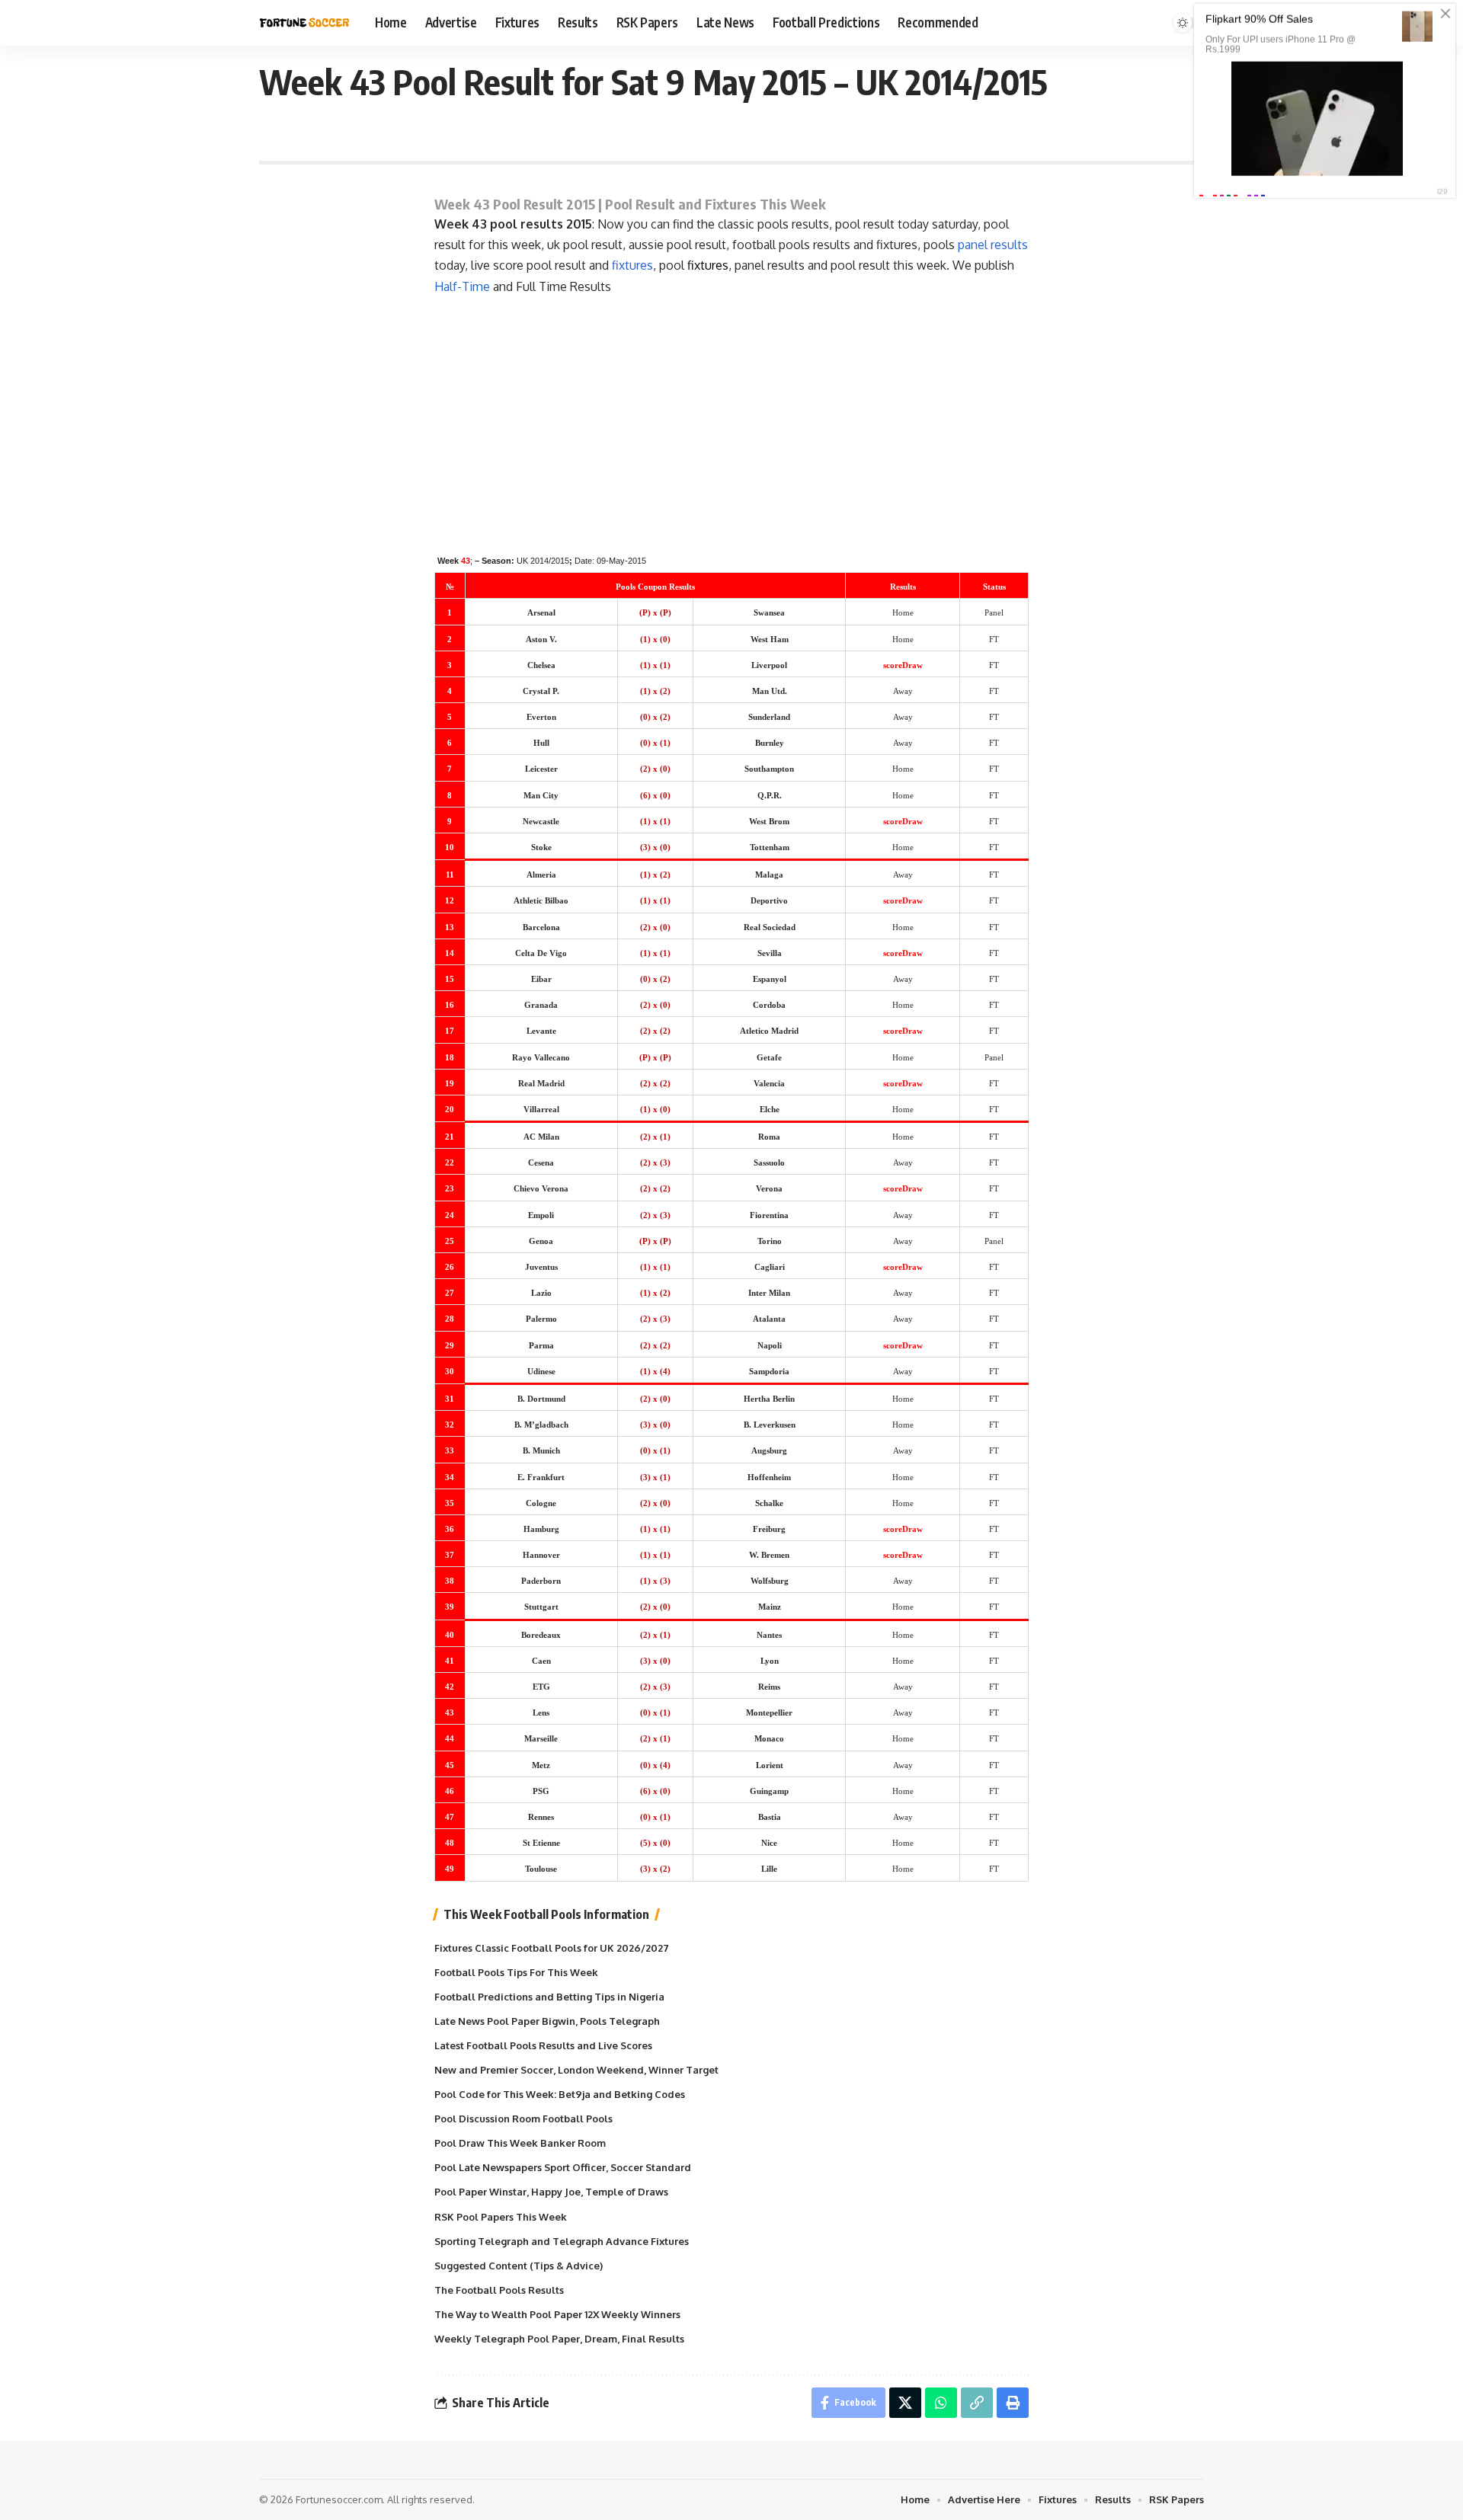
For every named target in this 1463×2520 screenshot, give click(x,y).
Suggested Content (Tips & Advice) (519, 2266)
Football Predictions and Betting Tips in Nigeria (549, 1997)
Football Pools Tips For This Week (516, 1972)
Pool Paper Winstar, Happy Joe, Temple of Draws (551, 2192)
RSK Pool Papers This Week (501, 2217)
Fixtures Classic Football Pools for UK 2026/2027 (552, 1948)
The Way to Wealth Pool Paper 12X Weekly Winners (557, 2314)
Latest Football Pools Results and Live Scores (543, 2045)
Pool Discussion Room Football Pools (523, 2119)
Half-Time (462, 286)
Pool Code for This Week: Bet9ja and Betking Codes (560, 2094)
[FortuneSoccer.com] (305, 23)
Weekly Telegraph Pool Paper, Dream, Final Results (559, 2339)
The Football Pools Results (499, 2290)
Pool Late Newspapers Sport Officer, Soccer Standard (563, 2167)
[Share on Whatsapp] (941, 2403)
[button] (977, 2403)
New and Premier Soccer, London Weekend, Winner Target (576, 2070)
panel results (993, 245)
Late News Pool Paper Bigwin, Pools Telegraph (547, 2021)
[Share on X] (905, 2403)
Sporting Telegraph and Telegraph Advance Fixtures (562, 2241)
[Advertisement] (731, 411)
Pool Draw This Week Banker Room (520, 2143)
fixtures (632, 265)
